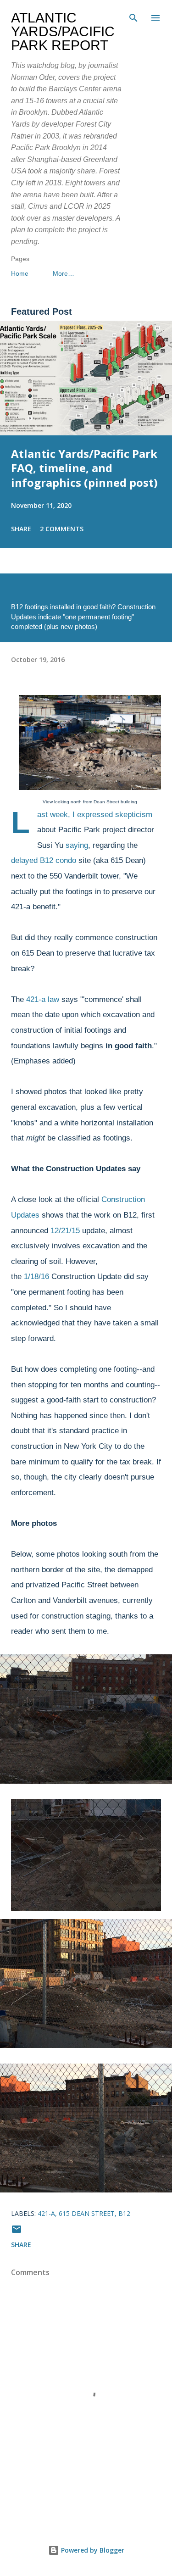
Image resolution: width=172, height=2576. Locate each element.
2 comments (62, 529)
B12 (124, 2213)
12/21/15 (65, 1231)
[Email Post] (17, 2232)
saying (77, 845)
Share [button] (21, 529)
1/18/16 (36, 1277)
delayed (24, 860)
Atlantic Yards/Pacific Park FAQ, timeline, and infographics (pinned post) (84, 468)
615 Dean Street (87, 2213)
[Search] (133, 17)
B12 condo (58, 860)
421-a (46, 2213)
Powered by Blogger (92, 2550)
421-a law (43, 999)
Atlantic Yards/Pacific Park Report (63, 31)
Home (20, 273)
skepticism (134, 815)
